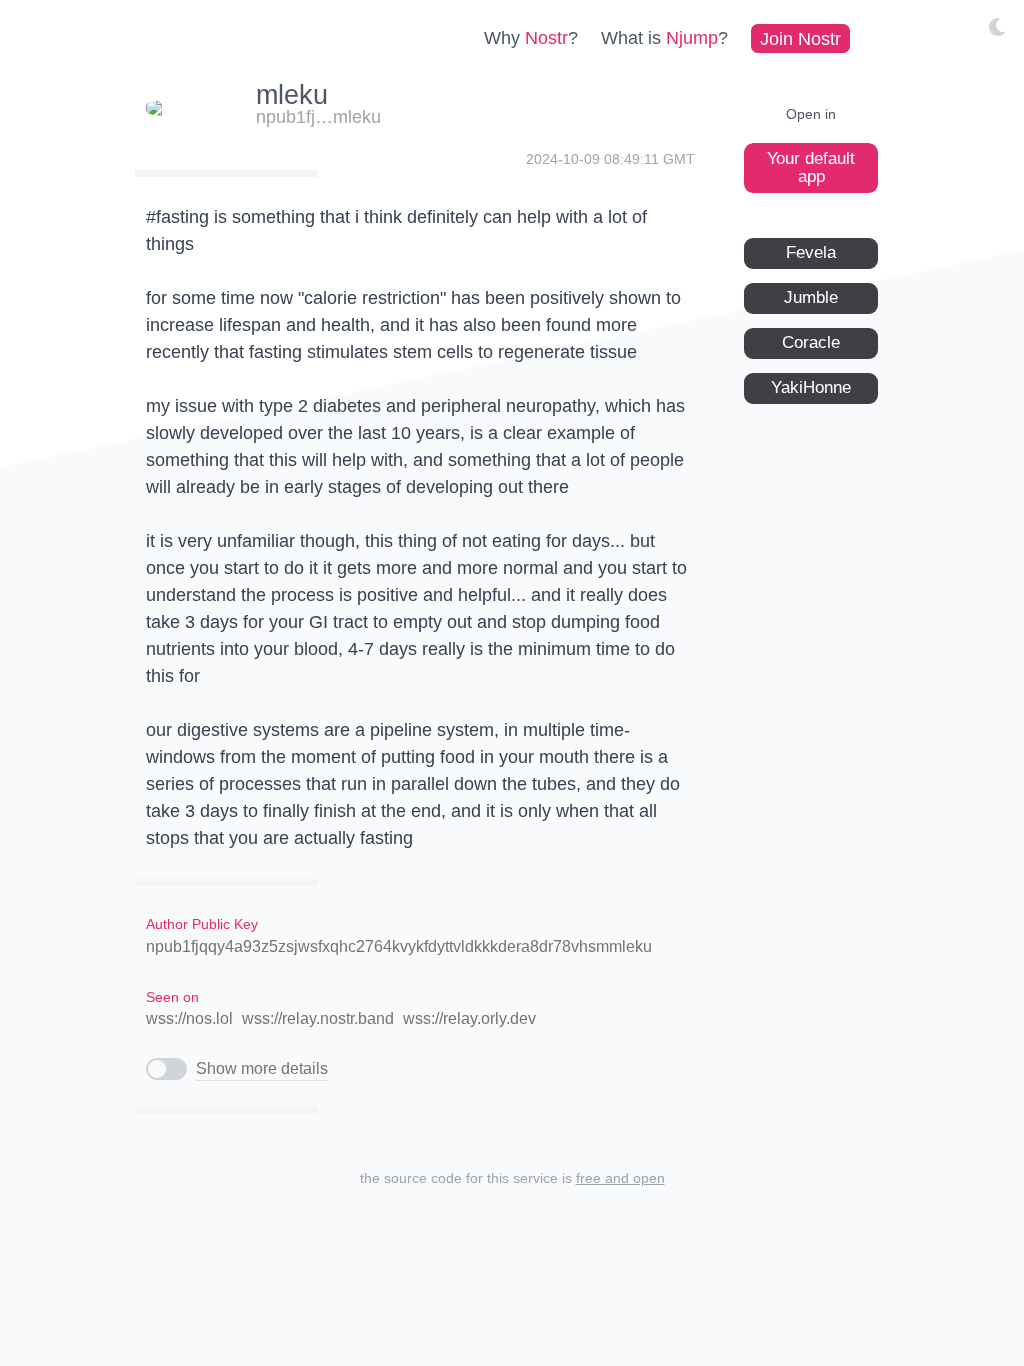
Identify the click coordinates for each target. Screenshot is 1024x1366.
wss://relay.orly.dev (469, 1018)
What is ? (664, 38)
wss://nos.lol (189, 1018)
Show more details (262, 1068)
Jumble (811, 297)
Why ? (531, 38)
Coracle (811, 342)
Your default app (811, 167)
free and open (620, 1178)
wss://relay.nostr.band (318, 1018)
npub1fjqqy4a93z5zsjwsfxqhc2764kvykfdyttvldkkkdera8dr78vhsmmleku (399, 946)
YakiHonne (811, 387)
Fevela (811, 252)
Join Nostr (800, 38)
